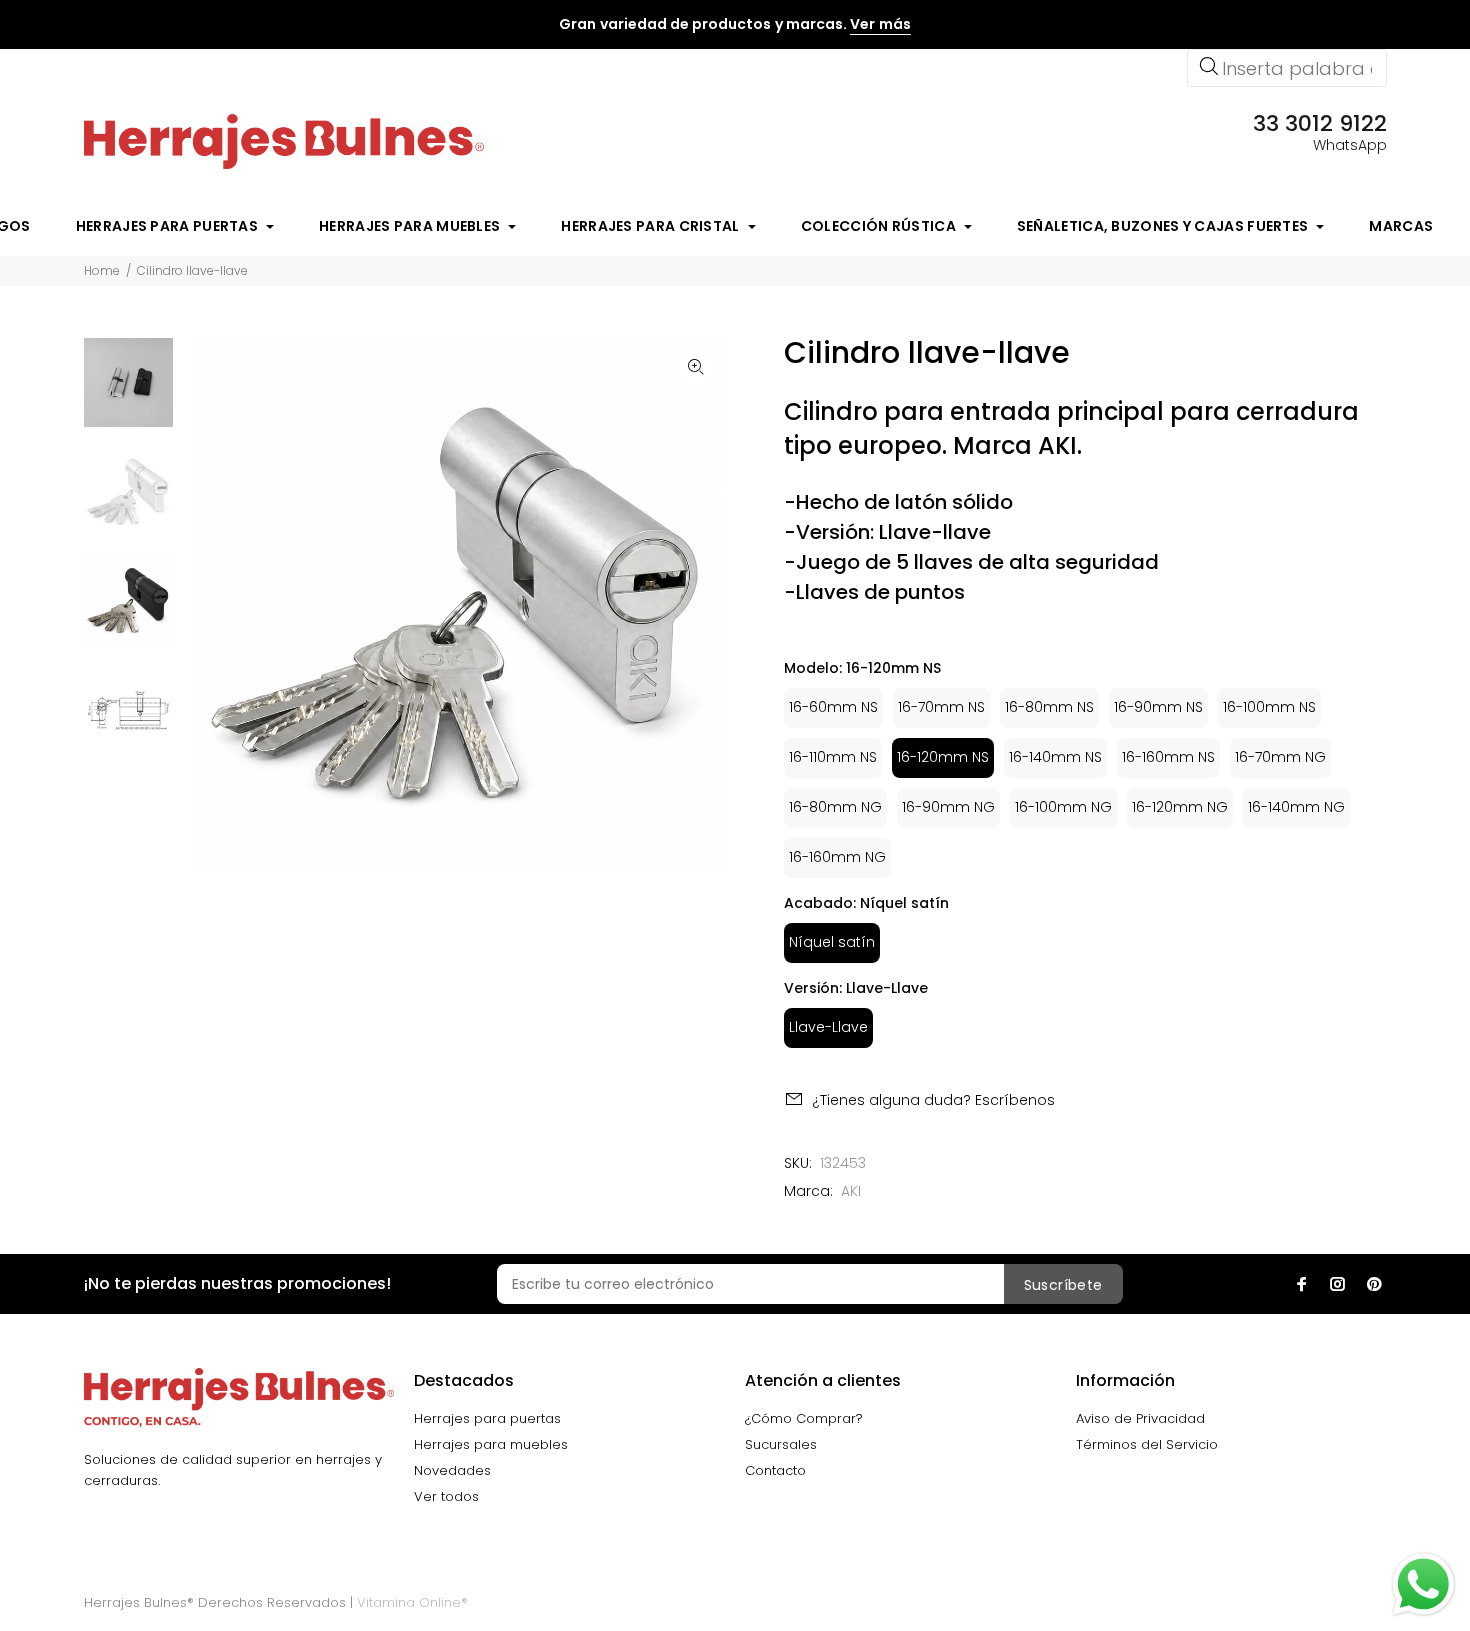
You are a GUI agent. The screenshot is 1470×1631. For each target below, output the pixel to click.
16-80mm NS (1049, 707)
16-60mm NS (833, 707)
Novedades (452, 1470)
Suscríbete (1063, 1285)
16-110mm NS (833, 757)
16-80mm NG (835, 807)
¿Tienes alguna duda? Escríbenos (933, 1100)
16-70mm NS (941, 707)
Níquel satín (832, 942)
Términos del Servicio (1147, 1444)
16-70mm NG (1280, 757)
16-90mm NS (1158, 707)
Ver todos (446, 1496)
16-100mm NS (1269, 707)
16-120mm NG (1180, 807)
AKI (851, 1191)
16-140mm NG (1296, 807)
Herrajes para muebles (491, 1444)
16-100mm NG (1063, 807)
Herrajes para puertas (487, 1418)
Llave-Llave (828, 1027)
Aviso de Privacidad (1140, 1418)
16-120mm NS (943, 757)
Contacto (775, 1470)
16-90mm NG (948, 807)
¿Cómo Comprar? (804, 1418)
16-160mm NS (1168, 757)
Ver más (880, 24)
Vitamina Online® (412, 1602)
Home (102, 270)
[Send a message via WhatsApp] (1423, 1584)
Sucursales (781, 1444)
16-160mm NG (837, 857)
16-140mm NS (1055, 757)
